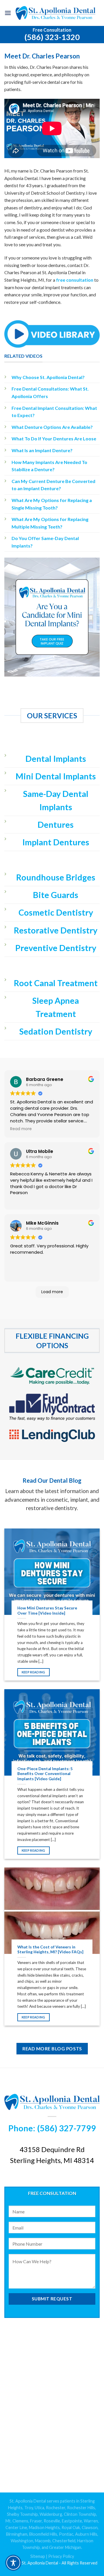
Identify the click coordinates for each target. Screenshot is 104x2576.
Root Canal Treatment (56, 983)
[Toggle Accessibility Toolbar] (13, 2563)
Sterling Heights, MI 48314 (52, 2160)
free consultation (75, 280)
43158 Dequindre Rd (52, 2149)
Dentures (56, 825)
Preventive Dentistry (56, 948)
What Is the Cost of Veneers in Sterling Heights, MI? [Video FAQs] (50, 1950)
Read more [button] (21, 1129)
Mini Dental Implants (56, 776)
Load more (52, 1292)
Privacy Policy (61, 2556)
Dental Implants (56, 759)
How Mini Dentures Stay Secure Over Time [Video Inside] (47, 1611)
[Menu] (8, 13)
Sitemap (38, 2556)
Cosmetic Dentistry (56, 912)
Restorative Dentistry (56, 930)
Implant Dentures (56, 842)
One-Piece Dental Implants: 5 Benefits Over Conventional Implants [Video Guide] (45, 1774)
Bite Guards (56, 895)
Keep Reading (34, 1672)
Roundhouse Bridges (56, 877)
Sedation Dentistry (56, 1031)
